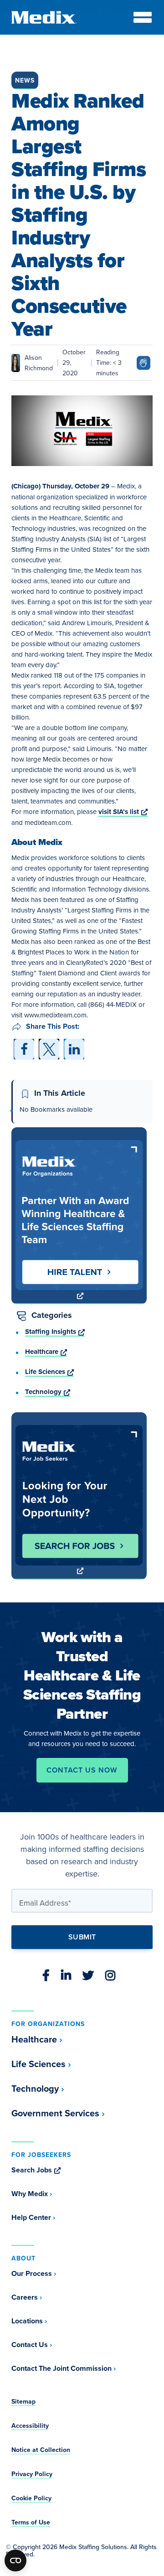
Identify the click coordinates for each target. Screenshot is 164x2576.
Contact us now (82, 1770)
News (25, 80)
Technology (48, 1392)
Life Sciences (49, 1372)
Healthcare (46, 1352)
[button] (24, 1049)
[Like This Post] (143, 361)
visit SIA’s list (123, 812)
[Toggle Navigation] (143, 17)
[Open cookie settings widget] (15, 2560)
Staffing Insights (55, 1332)
